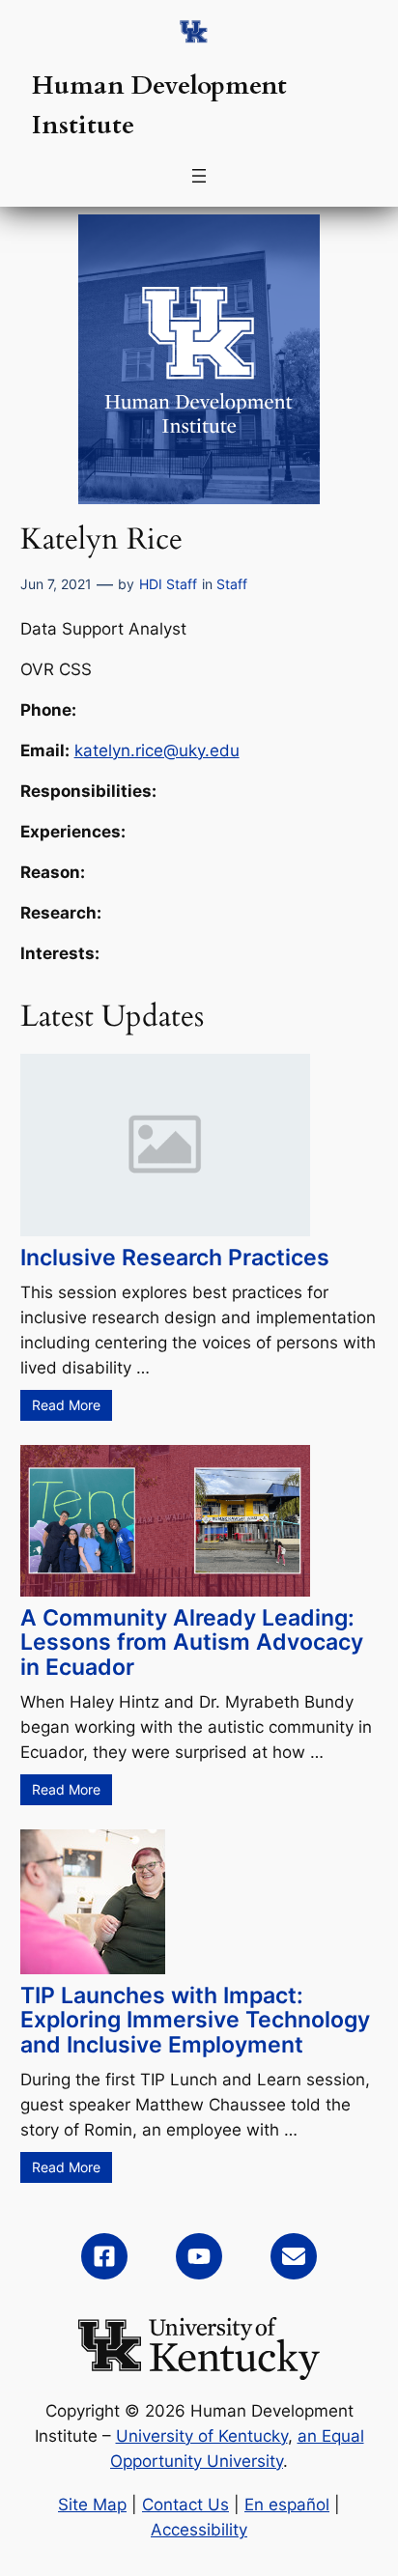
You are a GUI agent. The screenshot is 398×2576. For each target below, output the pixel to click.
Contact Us (185, 2505)
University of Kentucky (202, 2436)
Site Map (92, 2505)
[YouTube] (199, 2256)
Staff (232, 584)
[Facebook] (104, 2256)
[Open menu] (199, 176)
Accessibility (199, 2530)
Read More (66, 1405)
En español (287, 2505)
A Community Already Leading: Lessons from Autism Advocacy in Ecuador (192, 1642)
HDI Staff (168, 584)
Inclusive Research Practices (175, 1258)
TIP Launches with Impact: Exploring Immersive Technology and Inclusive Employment (195, 2020)
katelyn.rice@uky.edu (157, 750)
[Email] (294, 2256)
